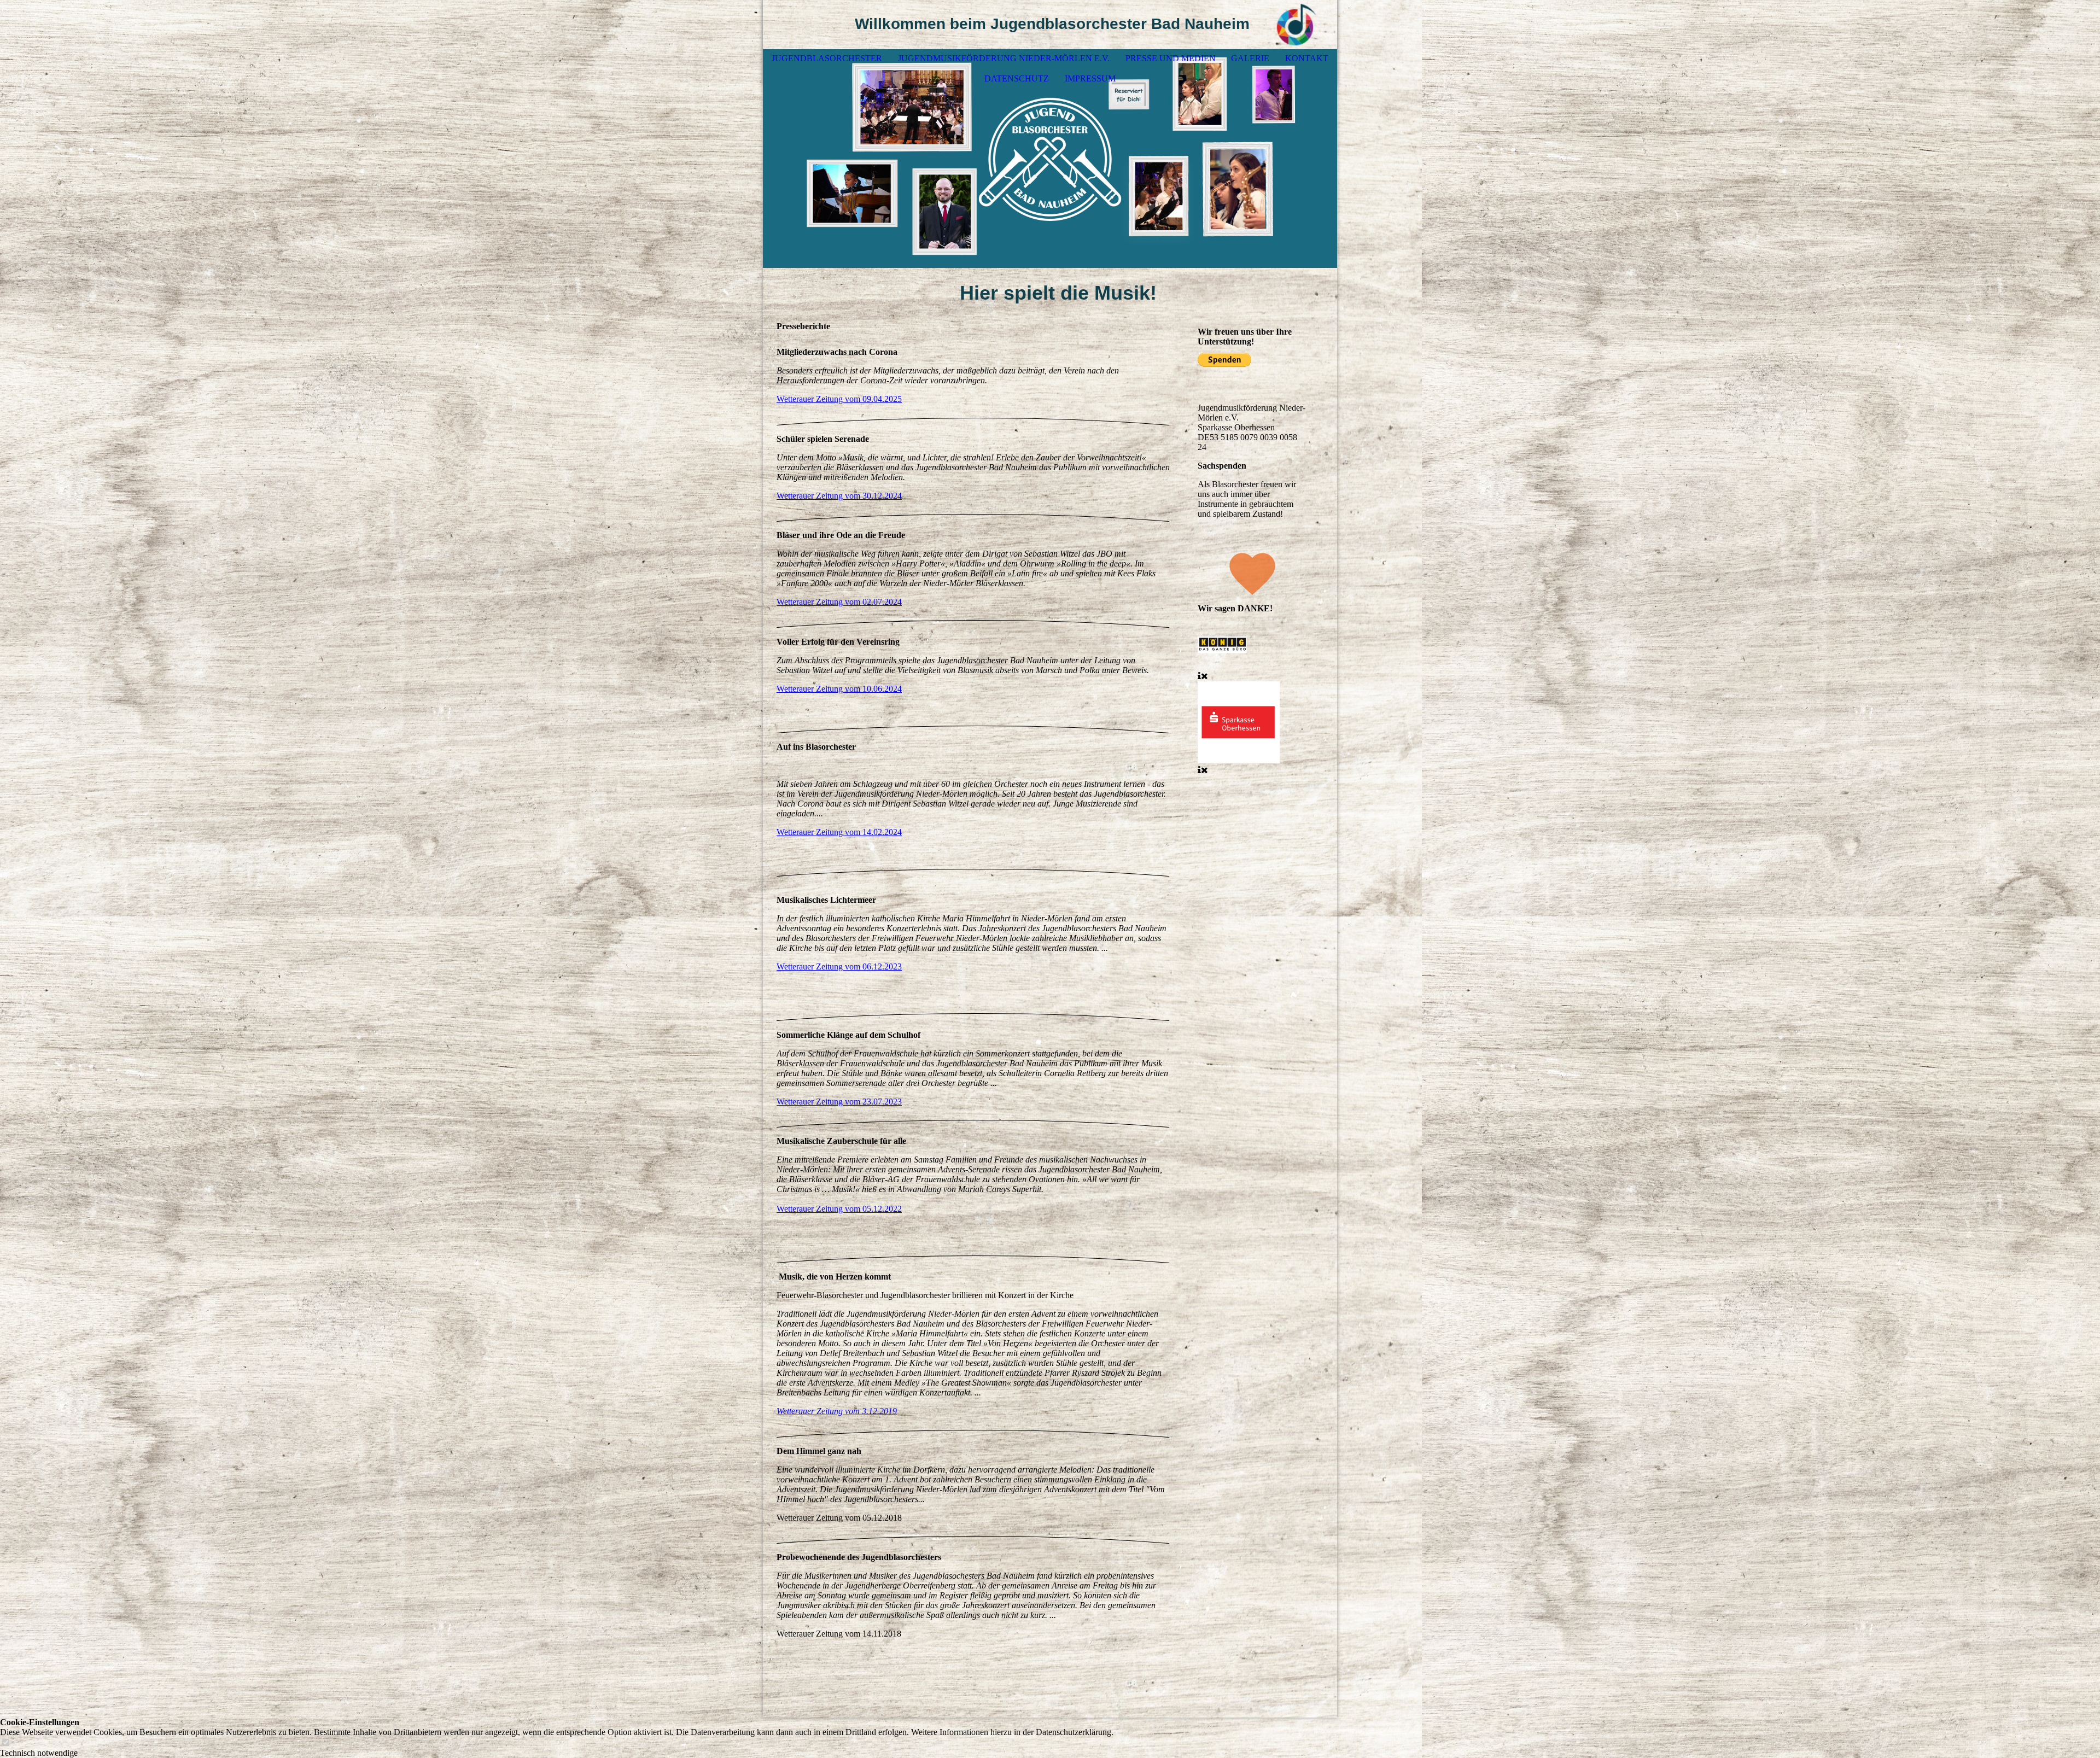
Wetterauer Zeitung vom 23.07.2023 (839, 1102)
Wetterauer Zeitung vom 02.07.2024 (839, 602)
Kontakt (1307, 58)
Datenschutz (1017, 78)
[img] (1296, 25)
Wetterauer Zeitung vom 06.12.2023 (839, 966)
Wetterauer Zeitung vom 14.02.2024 (839, 832)
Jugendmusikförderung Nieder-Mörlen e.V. (1004, 58)
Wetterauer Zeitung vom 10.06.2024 (839, 689)
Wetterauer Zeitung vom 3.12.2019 (837, 1411)
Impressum (1090, 78)
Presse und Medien (1171, 58)
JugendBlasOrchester (827, 58)
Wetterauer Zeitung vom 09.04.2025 (839, 399)
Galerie (1250, 58)
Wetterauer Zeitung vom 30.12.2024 (839, 496)
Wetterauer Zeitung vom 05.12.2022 (839, 1209)
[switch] (5, 1743)
